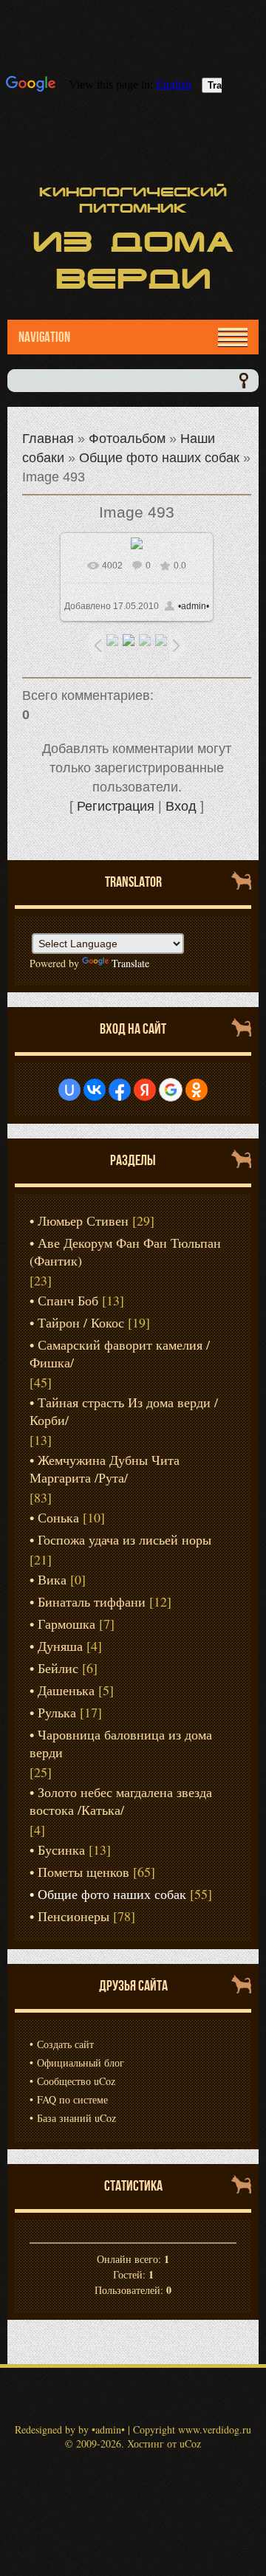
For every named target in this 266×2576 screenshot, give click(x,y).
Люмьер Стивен (83, 1220)
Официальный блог (81, 2062)
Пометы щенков (83, 1872)
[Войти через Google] (171, 1090)
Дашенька (66, 1690)
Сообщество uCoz (76, 2081)
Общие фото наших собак (159, 458)
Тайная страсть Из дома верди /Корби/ (124, 1411)
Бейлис (58, 1668)
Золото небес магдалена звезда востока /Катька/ (121, 1801)
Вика (52, 1579)
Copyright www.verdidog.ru (192, 2429)
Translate (130, 963)
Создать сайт (65, 2044)
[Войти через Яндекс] (145, 1090)
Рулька (57, 1712)
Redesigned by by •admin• (70, 2429)
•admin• (194, 606)
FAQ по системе (72, 2099)
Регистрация (116, 806)
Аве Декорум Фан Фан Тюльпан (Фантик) (125, 1251)
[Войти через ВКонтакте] (95, 1090)
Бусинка (61, 1849)
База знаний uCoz (76, 2118)
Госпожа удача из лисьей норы (125, 1539)
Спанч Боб (68, 1300)
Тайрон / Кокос (81, 1322)
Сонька (58, 1517)
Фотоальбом (127, 439)
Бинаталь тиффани (92, 1601)
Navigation (44, 337)
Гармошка (66, 1624)
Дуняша (60, 1646)
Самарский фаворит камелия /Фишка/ (120, 1353)
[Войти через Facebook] (120, 1090)
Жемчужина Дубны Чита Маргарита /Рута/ (105, 1469)
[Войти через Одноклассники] (197, 1090)
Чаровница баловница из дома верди (121, 1743)
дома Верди (133, 260)
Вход (181, 806)
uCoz (190, 2443)
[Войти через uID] (69, 1090)
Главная (48, 439)
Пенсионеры (74, 1916)
